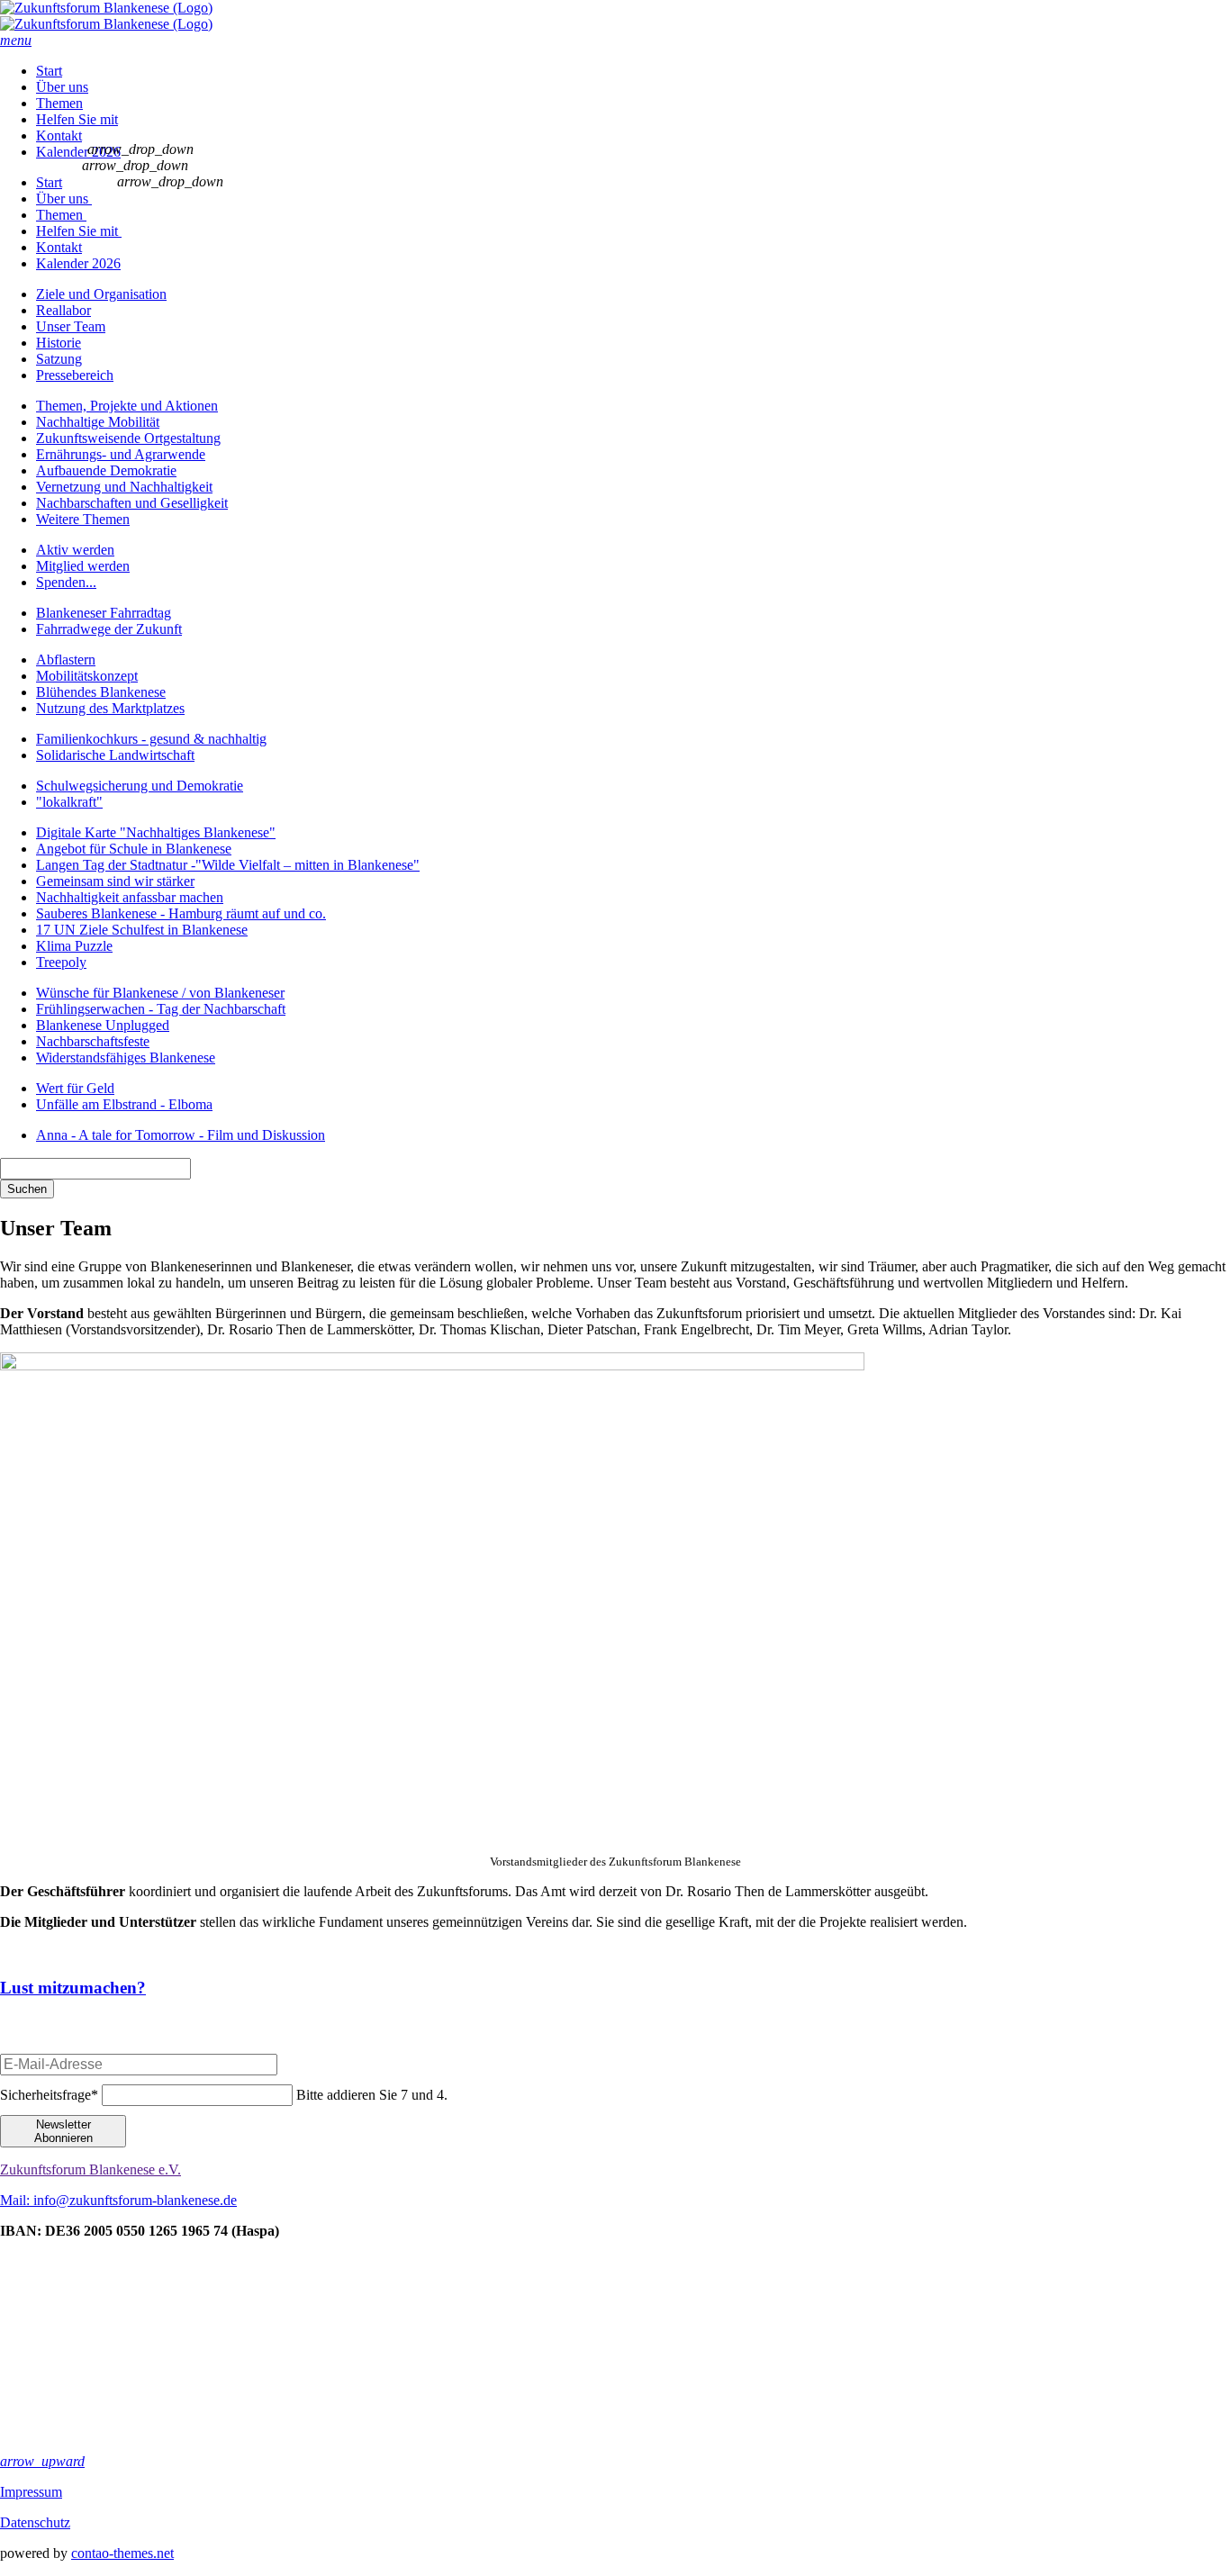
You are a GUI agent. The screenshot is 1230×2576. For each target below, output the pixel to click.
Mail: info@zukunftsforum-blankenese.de (118, 2200)
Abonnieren (63, 2138)
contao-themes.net (122, 2553)
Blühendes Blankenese (101, 692)
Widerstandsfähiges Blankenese (126, 1058)
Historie (59, 343)
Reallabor (63, 310)
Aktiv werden (75, 550)
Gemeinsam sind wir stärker (115, 881)
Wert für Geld (75, 1088)
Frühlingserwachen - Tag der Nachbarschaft (161, 1009)
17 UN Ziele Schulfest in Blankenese (142, 930)
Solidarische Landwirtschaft (115, 755)
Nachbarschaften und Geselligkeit (132, 503)
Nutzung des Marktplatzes (110, 708)
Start (49, 71)
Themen (59, 103)
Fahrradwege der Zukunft (109, 629)
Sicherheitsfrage (49, 2095)
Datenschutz (35, 2522)
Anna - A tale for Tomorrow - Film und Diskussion (181, 1135)
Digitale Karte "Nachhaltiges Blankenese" (156, 832)
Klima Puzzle (74, 946)
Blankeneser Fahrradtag (104, 613)
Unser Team (71, 326)
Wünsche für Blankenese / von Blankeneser (160, 993)
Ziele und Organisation (101, 294)
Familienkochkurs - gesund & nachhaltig (151, 739)
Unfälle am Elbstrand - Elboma (124, 1104)
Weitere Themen (83, 519)
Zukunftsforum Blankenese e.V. (90, 2169)
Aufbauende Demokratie (106, 470)
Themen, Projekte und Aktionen (127, 406)
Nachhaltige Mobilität (98, 422)
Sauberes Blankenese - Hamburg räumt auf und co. (181, 913)
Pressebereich (75, 375)
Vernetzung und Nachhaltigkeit (124, 487)
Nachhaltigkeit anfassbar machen (130, 897)
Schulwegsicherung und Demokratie (140, 786)
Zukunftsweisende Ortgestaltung (128, 438)
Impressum (31, 2492)
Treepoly (61, 962)
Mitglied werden (83, 566)
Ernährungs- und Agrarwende (121, 454)
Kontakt (59, 136)
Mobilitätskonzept (87, 676)
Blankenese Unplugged (103, 1025)
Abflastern (66, 660)
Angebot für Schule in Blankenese (134, 849)
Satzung (59, 359)
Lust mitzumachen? (73, 1988)
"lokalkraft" (69, 802)
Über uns (62, 87)
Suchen (27, 1189)
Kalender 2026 (78, 152)
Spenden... (66, 582)
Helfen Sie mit (77, 119)
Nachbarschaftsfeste (93, 1041)
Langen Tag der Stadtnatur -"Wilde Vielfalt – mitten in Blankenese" (228, 865)
